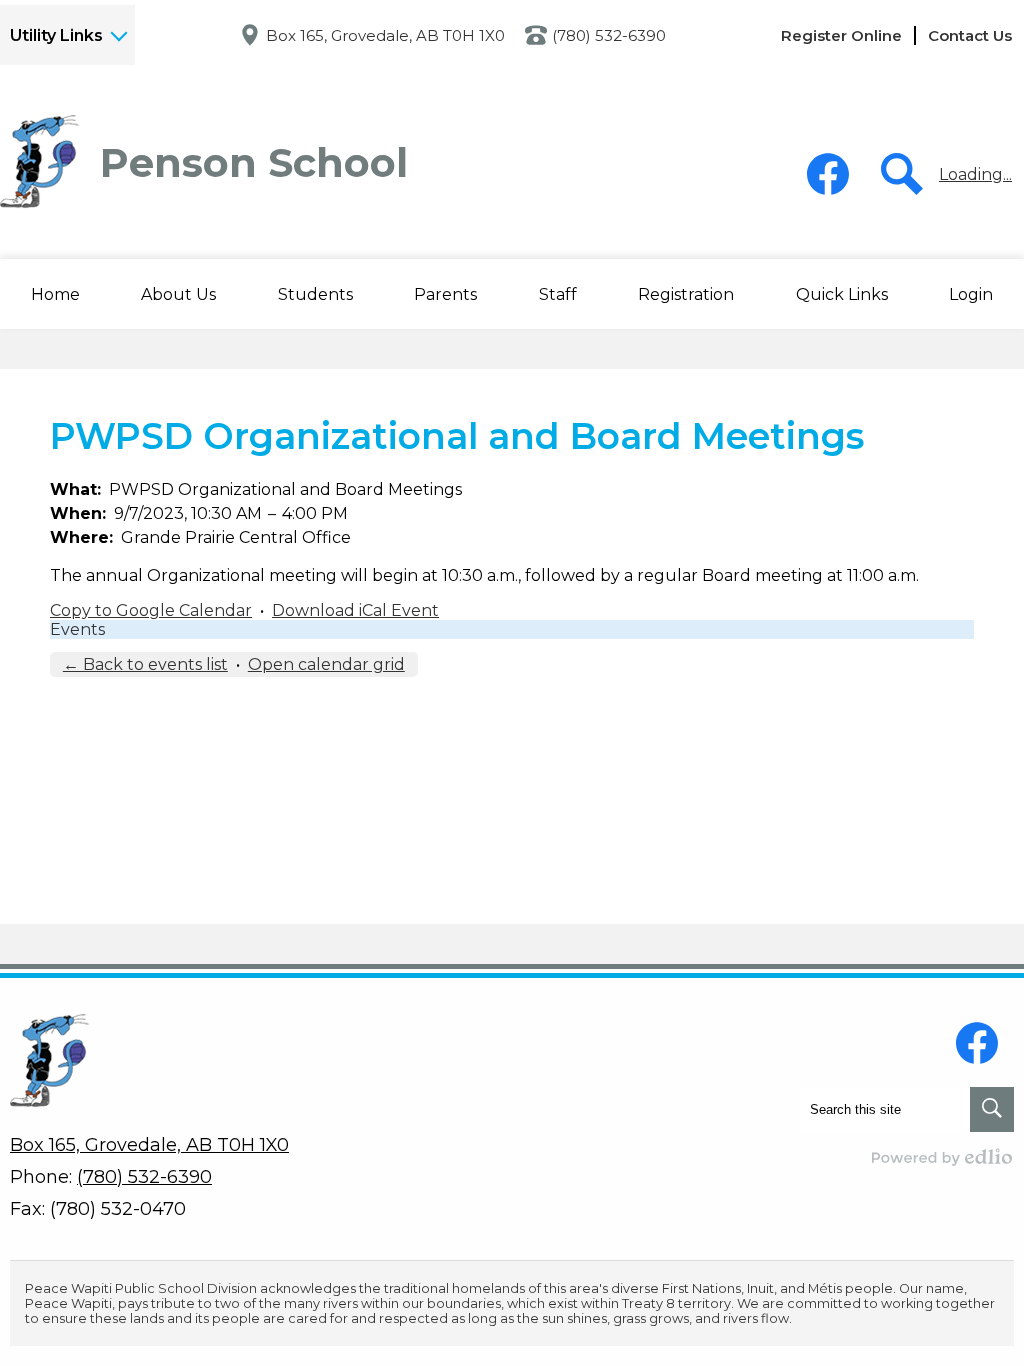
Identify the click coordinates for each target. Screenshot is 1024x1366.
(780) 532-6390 (609, 35)
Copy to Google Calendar (151, 610)
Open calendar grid (326, 664)
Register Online (841, 35)
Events (77, 629)
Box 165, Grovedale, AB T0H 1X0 (385, 35)
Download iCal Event (355, 610)
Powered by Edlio (943, 1157)
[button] (178, 294)
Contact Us (970, 35)
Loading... (975, 174)
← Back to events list (145, 664)
